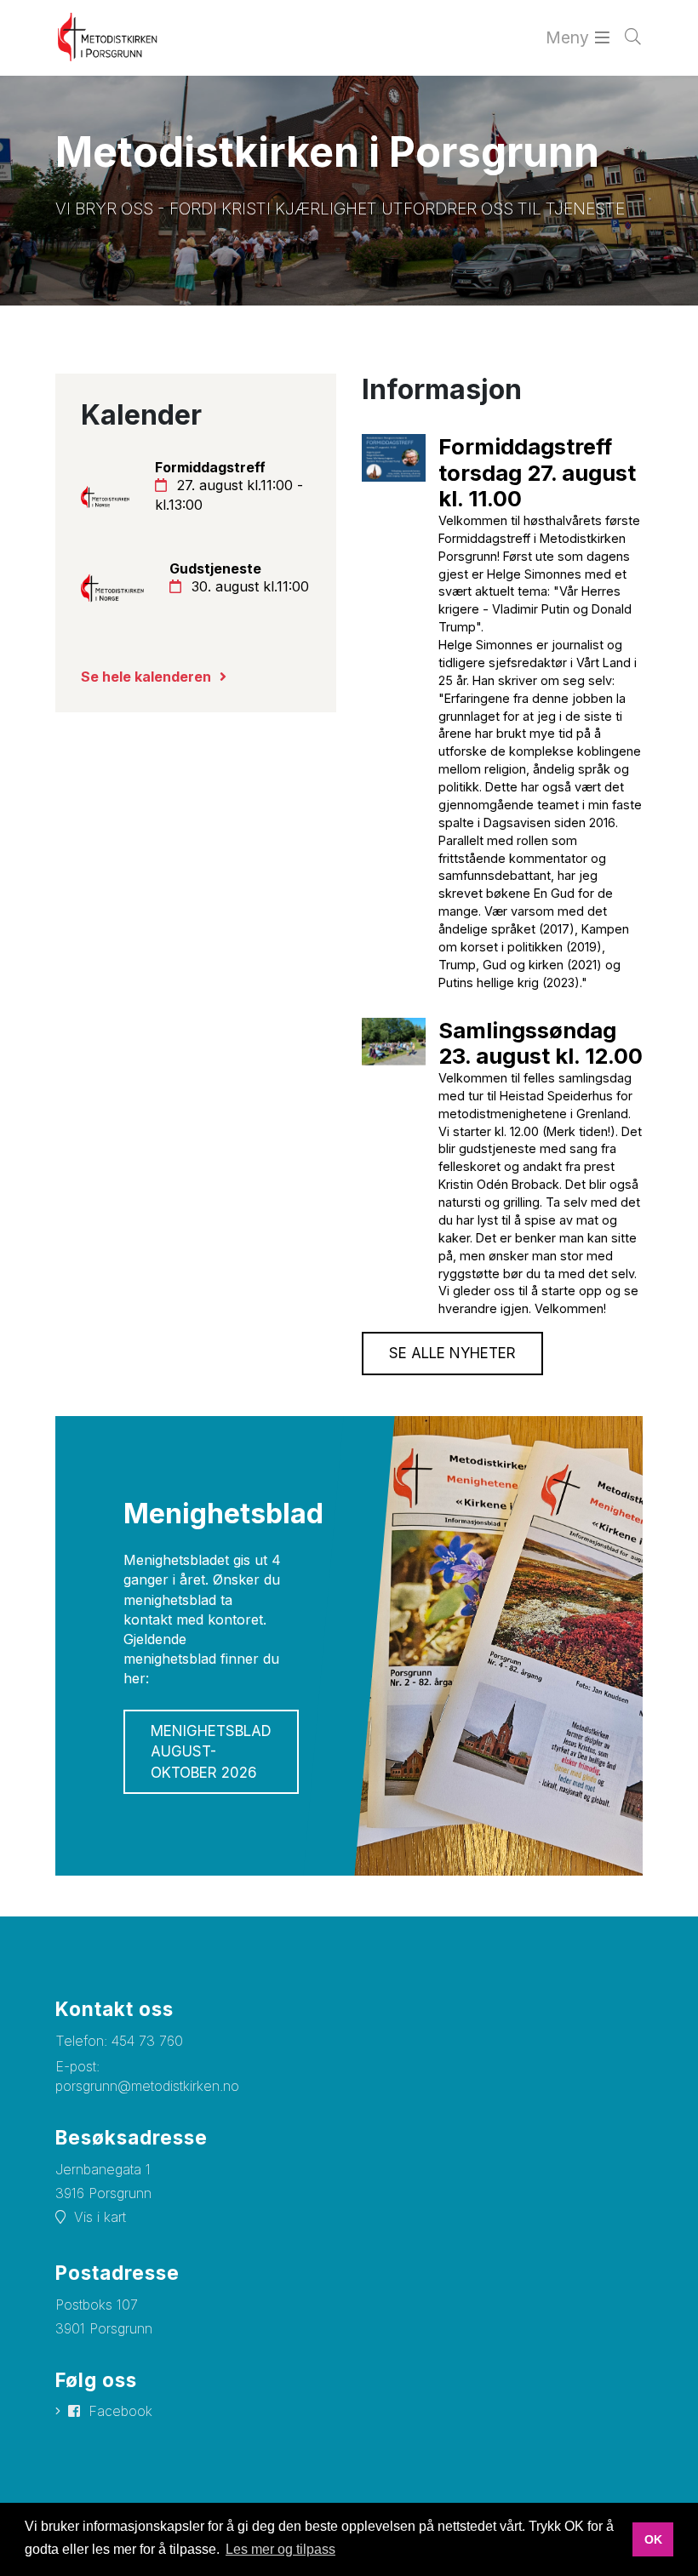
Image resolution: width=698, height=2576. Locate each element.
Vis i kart (100, 2217)
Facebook (120, 2411)
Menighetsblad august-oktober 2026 (211, 1752)
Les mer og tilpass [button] (280, 2549)
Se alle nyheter (452, 1353)
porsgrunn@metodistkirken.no (147, 2086)
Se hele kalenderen (146, 677)
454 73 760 (147, 2041)
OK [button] (653, 2539)
